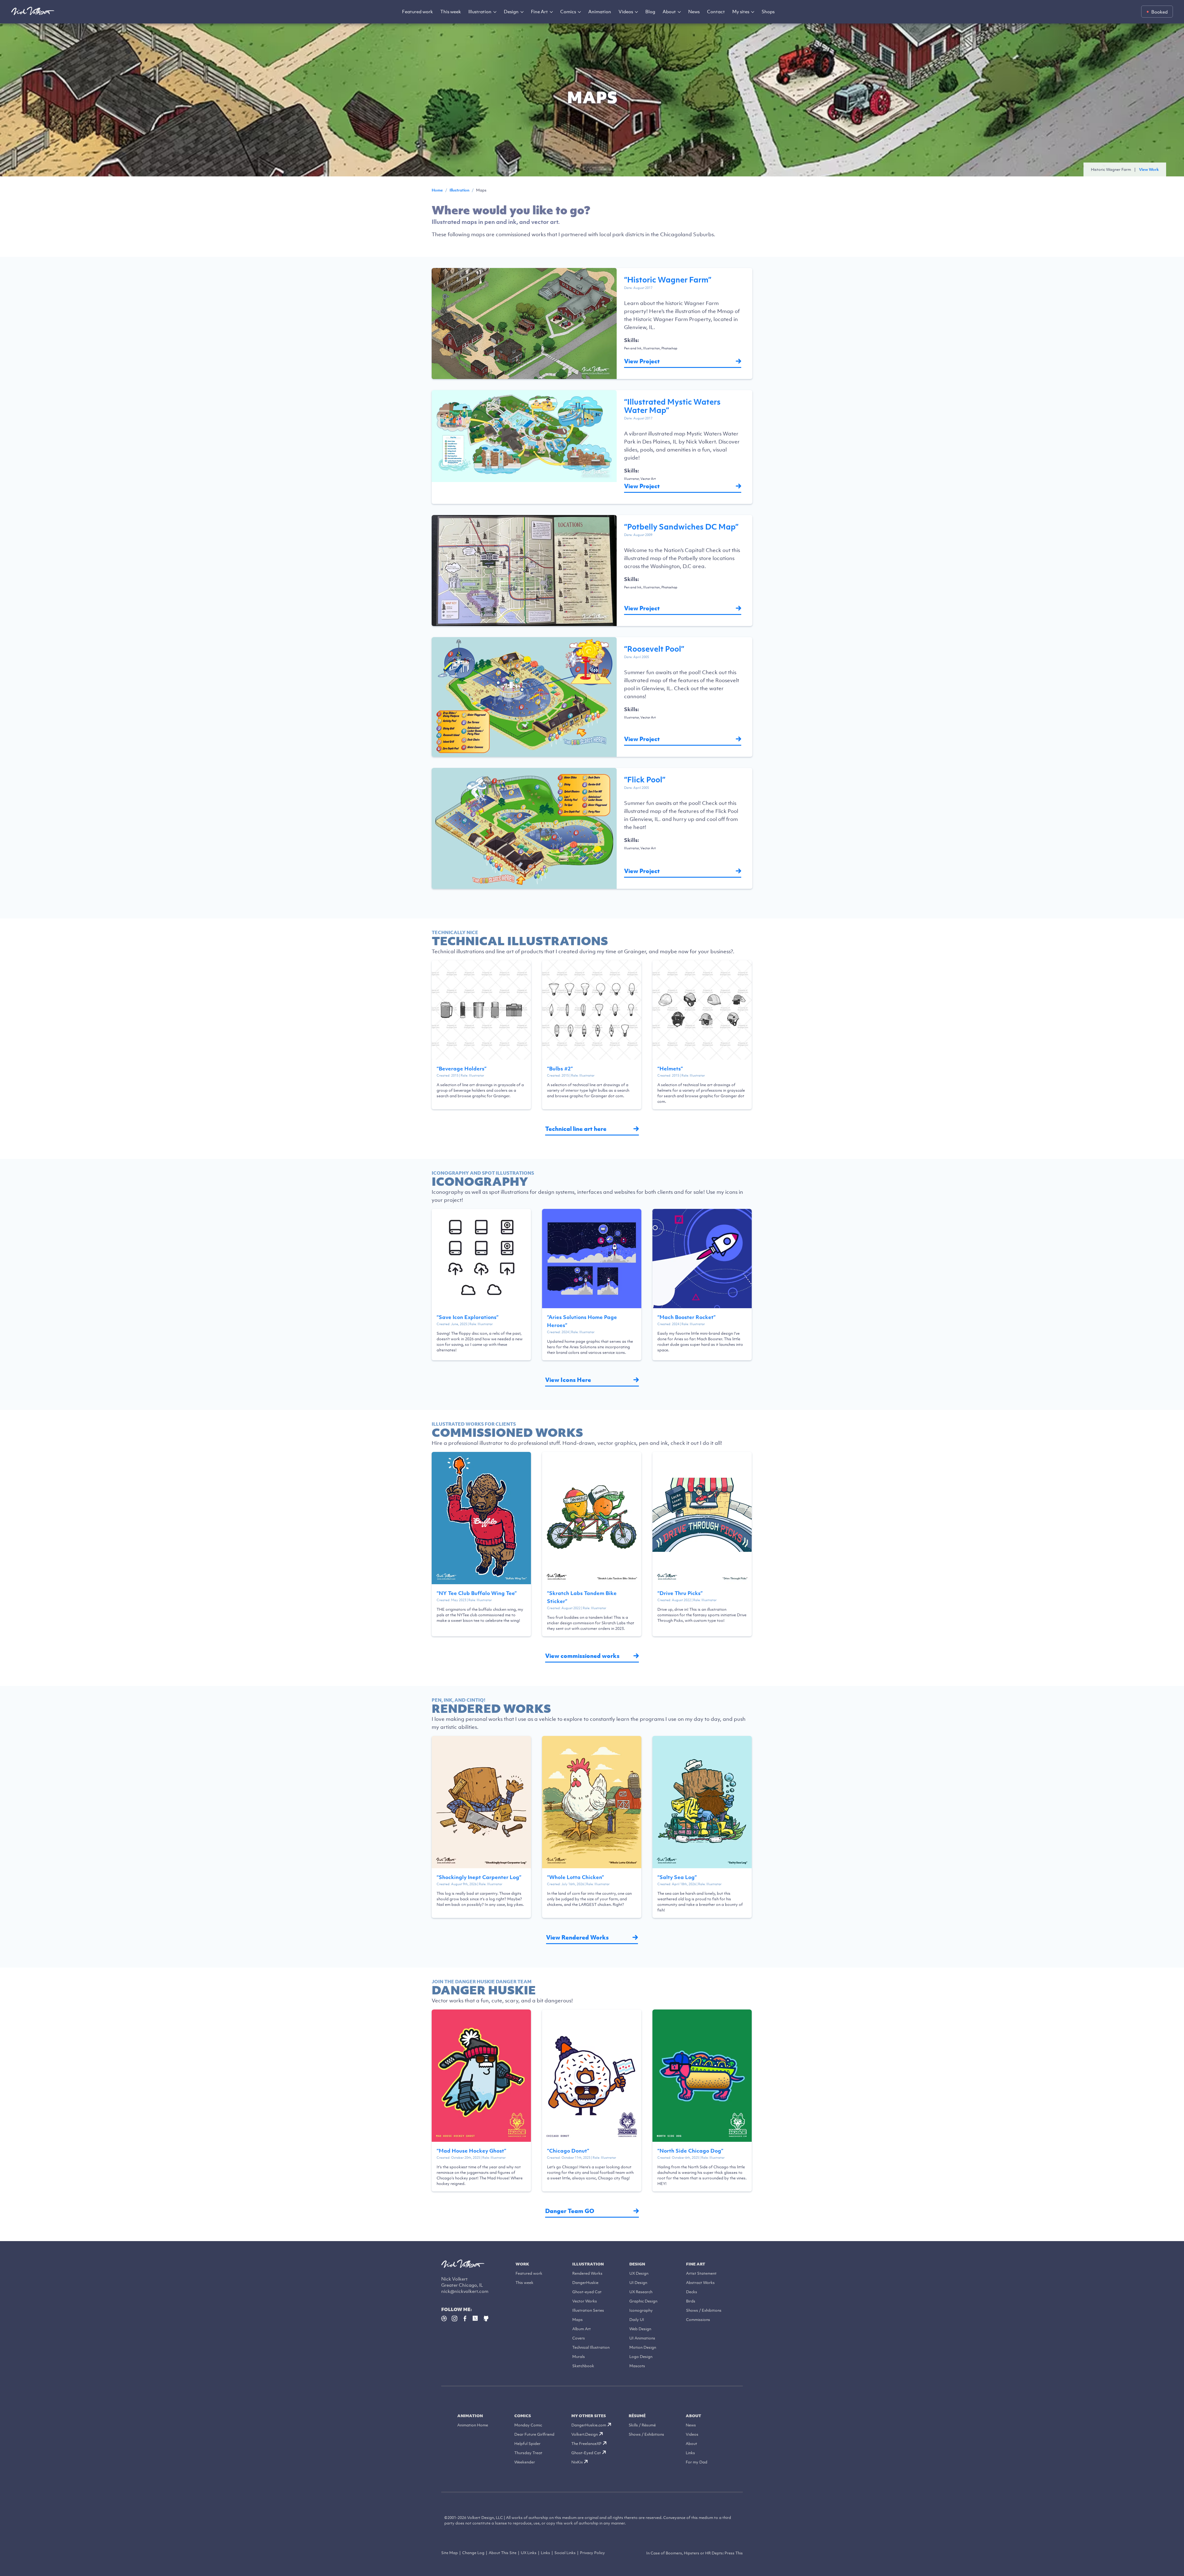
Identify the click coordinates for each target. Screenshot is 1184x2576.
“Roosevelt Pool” (654, 649)
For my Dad (697, 2462)
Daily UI (637, 2320)
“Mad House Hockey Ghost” (471, 2151)
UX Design (639, 2273)
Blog (650, 11)
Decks (692, 2292)
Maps (578, 2320)
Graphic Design (643, 2301)
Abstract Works (700, 2283)
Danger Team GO (570, 2211)
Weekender (525, 2462)
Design (511, 11)
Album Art (582, 2329)
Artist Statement (701, 2273)
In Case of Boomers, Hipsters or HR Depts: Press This (695, 2553)
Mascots (637, 2366)
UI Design (638, 2283)
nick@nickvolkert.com (465, 2291)
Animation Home (473, 2425)
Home (437, 190)
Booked (1159, 12)
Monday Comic (528, 2425)
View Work (1149, 169)
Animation (600, 11)
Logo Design (641, 2357)
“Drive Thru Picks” (680, 1593)
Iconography (641, 2310)
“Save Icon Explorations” (468, 1317)
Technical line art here (576, 1129)
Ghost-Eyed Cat (586, 2453)
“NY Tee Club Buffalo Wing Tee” (477, 1593)
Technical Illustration (591, 2347)
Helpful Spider (527, 2444)
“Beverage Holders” (462, 1069)
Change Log (473, 2553)
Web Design (640, 2329)
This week (451, 11)
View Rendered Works (577, 1937)
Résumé (637, 2416)
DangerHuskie (585, 2283)
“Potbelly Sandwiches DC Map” (681, 526)
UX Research (641, 2292)
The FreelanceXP (586, 2444)
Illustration (480, 11)
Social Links (565, 2553)
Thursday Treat (528, 2453)
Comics (568, 11)
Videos (626, 11)
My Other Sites (589, 2416)
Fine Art (539, 11)
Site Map (450, 2553)
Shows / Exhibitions (704, 2310)
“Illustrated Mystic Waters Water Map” (672, 406)
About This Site (503, 2553)
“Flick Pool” (645, 779)
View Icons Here (568, 1380)
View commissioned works (582, 1656)
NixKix (577, 2462)
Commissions (698, 2320)
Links (690, 2453)
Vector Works (585, 2301)
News (694, 11)
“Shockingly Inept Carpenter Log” (479, 1877)
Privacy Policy (592, 2553)
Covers (579, 2338)
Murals (579, 2357)
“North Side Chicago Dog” (690, 2151)
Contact (716, 11)
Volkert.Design (585, 2434)
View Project (642, 361)
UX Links (529, 2553)
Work (522, 2264)
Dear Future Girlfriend (534, 2434)
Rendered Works (587, 2273)
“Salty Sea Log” (677, 1877)
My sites (741, 11)
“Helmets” (670, 1069)
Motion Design (643, 2347)
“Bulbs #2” (560, 1069)
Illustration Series (588, 2310)
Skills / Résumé (642, 2425)
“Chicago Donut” (568, 2151)
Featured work (417, 11)
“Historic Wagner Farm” (668, 279)
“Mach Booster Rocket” (687, 1317)
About (669, 11)
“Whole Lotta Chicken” (576, 1877)
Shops (768, 11)
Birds (691, 2301)
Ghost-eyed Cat (587, 2292)
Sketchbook (583, 2366)
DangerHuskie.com (589, 2425)
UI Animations (642, 2338)
